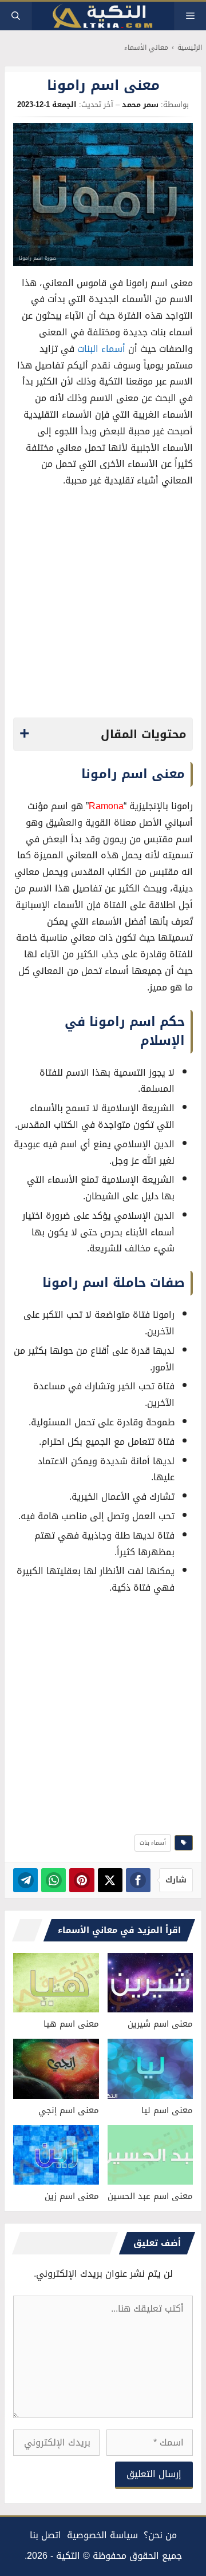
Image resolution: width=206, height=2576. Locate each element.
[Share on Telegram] (25, 1880)
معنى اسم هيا (71, 2024)
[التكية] (103, 16)
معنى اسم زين (72, 2196)
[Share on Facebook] (138, 1880)
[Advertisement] (103, 606)
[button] (16, 16)
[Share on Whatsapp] (54, 1880)
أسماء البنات (101, 349)
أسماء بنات (153, 1843)
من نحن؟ (160, 2535)
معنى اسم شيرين (160, 2024)
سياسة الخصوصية (102, 2535)
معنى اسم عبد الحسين (150, 2196)
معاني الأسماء (146, 48)
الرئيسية (190, 48)
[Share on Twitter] (110, 1880)
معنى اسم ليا (167, 2110)
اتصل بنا (45, 2535)
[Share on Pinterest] (82, 1880)
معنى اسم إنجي (69, 2110)
